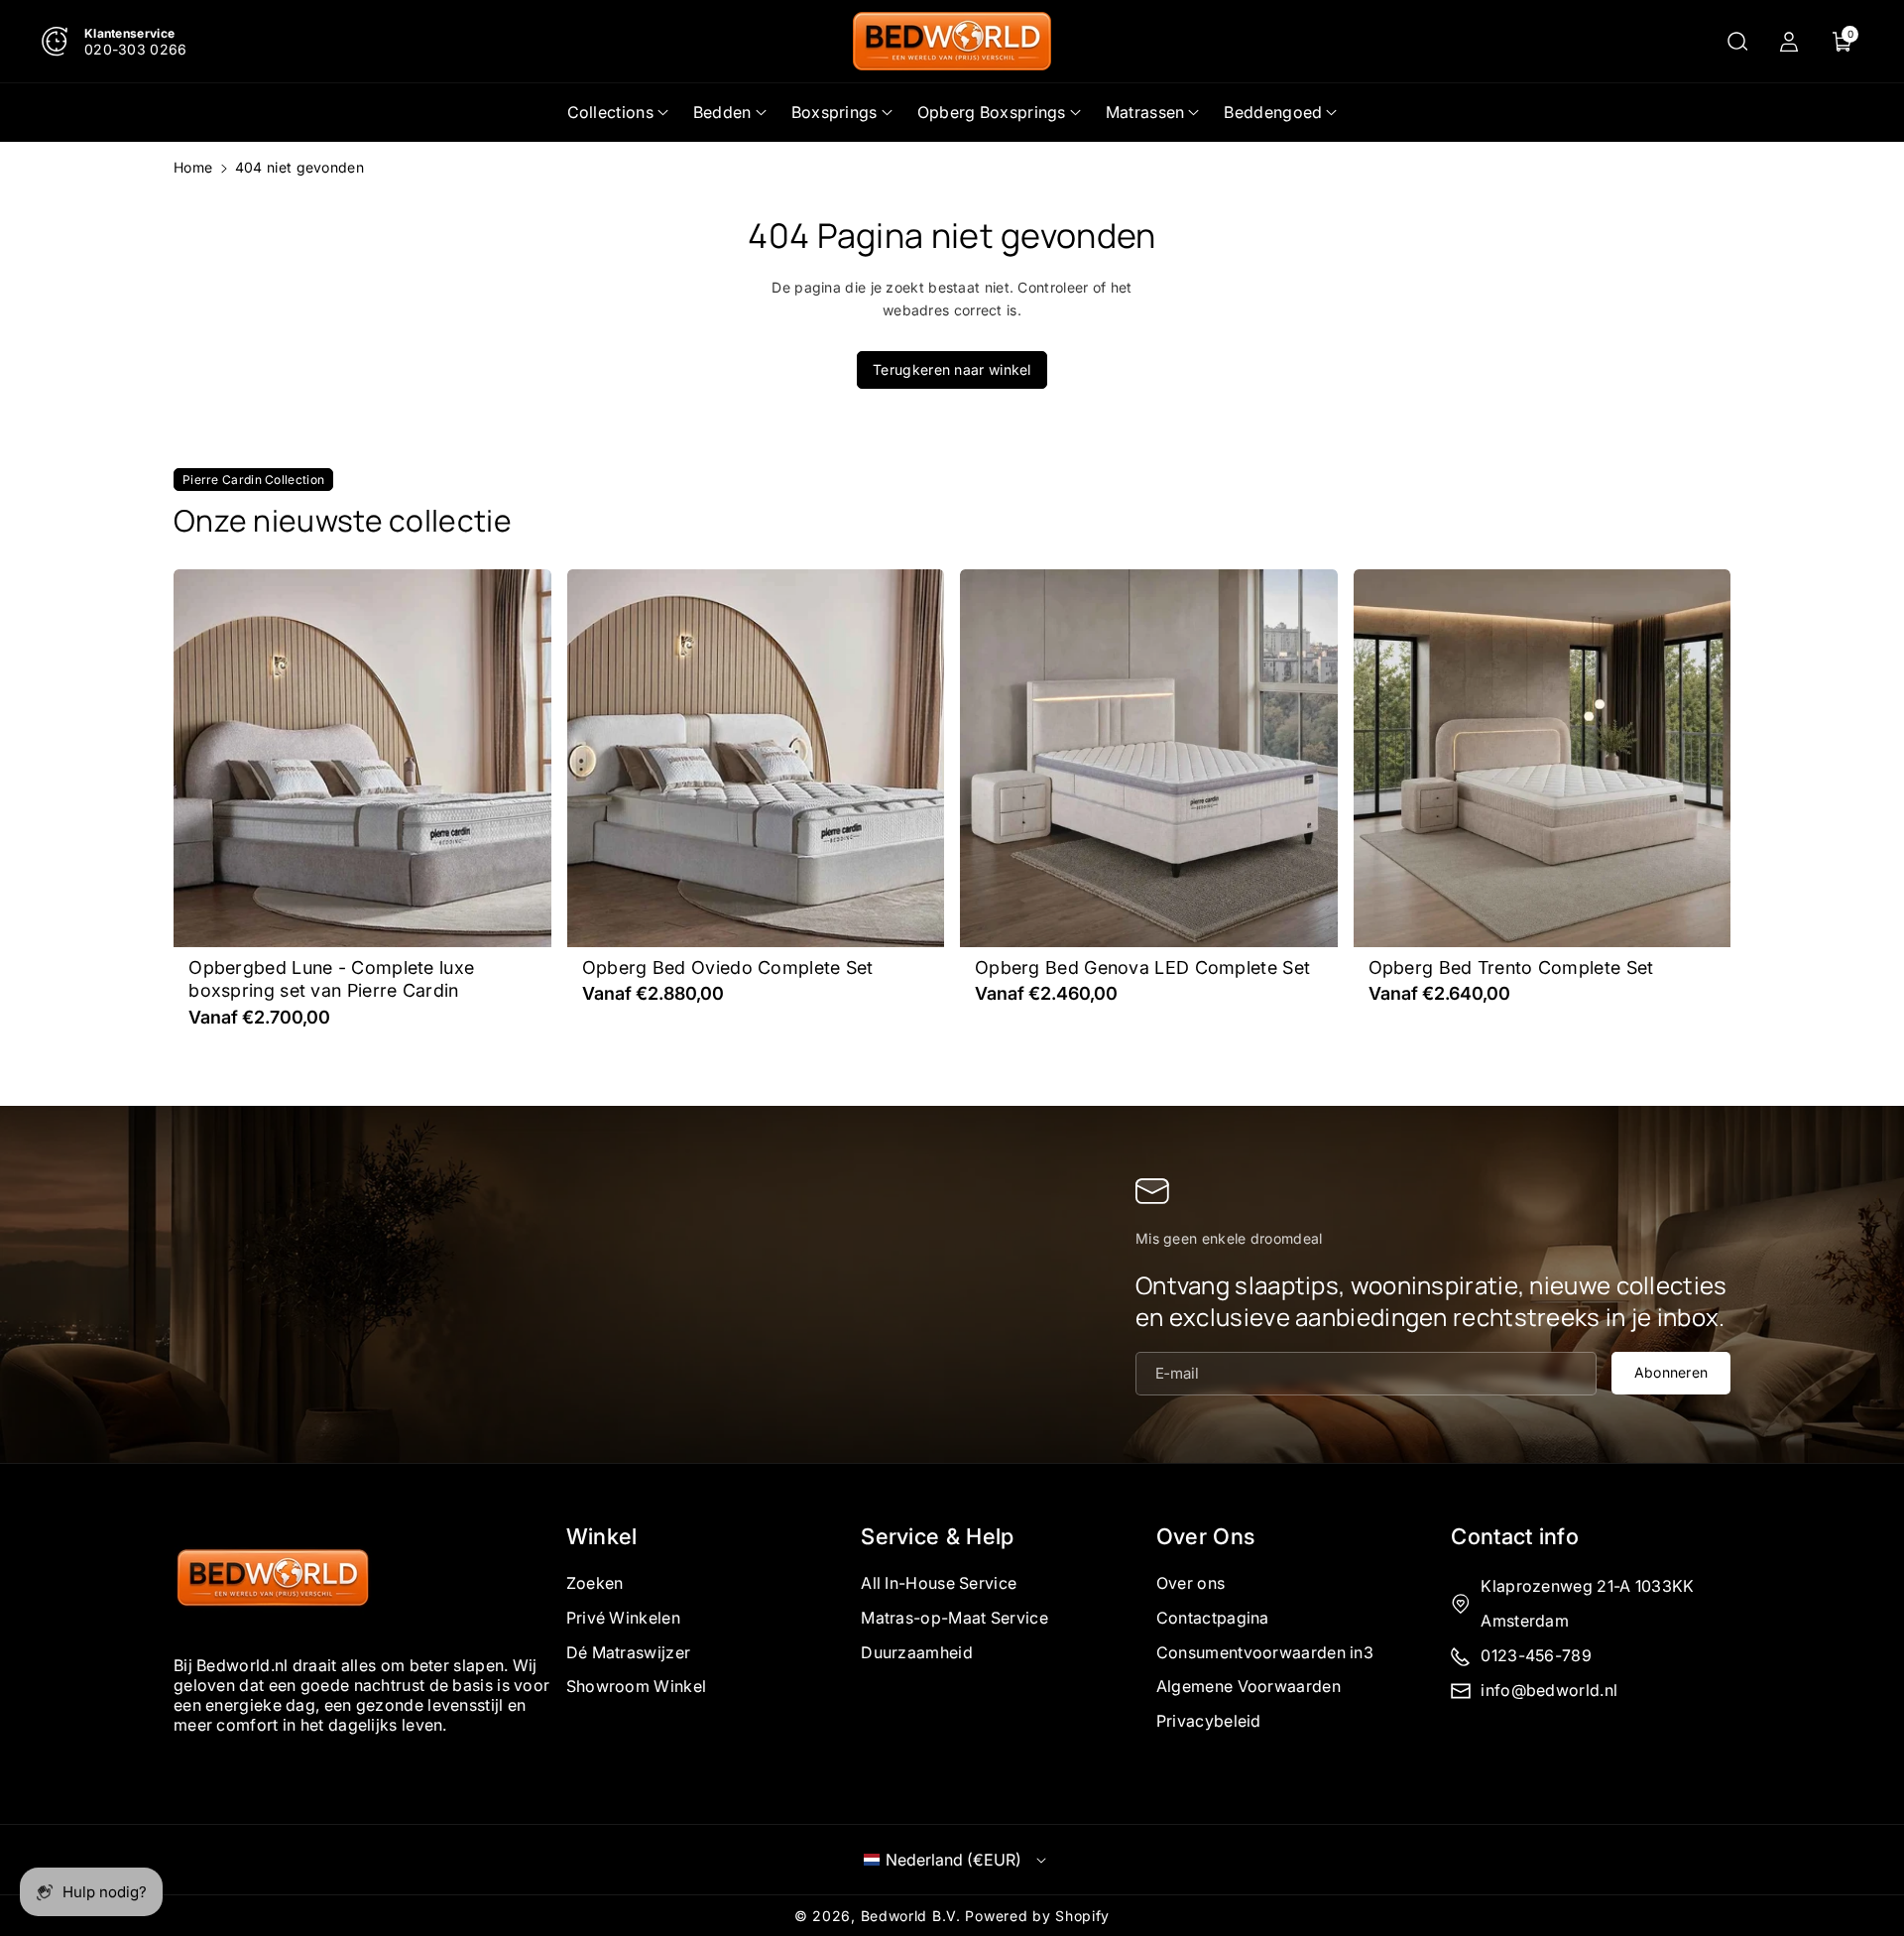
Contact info (1515, 1536)
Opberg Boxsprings (992, 112)
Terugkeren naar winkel (952, 369)
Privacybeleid (1209, 1721)
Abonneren (1671, 1371)
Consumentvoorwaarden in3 (1265, 1651)
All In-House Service (939, 1583)
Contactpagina (1213, 1617)
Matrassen (1145, 112)
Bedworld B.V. (911, 1916)
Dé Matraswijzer (629, 1651)
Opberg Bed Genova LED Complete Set (1142, 968)
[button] (1737, 42)
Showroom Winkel (637, 1686)
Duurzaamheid (917, 1651)
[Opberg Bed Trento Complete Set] (1543, 758)
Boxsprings (834, 112)
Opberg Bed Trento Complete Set (1511, 968)
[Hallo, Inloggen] (1789, 42)
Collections (610, 112)
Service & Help (937, 1536)
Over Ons (1205, 1536)
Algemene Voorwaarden (1249, 1686)
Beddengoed (1273, 112)
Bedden (722, 112)
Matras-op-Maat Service (954, 1617)
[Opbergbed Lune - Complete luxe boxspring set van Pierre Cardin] (362, 758)
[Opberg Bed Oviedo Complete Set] (756, 758)
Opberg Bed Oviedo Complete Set (728, 968)
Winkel (602, 1536)
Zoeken (595, 1583)
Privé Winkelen (623, 1617)
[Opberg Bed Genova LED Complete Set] (1149, 758)
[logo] (273, 1579)
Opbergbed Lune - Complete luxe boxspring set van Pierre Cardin (331, 979)
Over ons (1190, 1583)
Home (193, 167)
